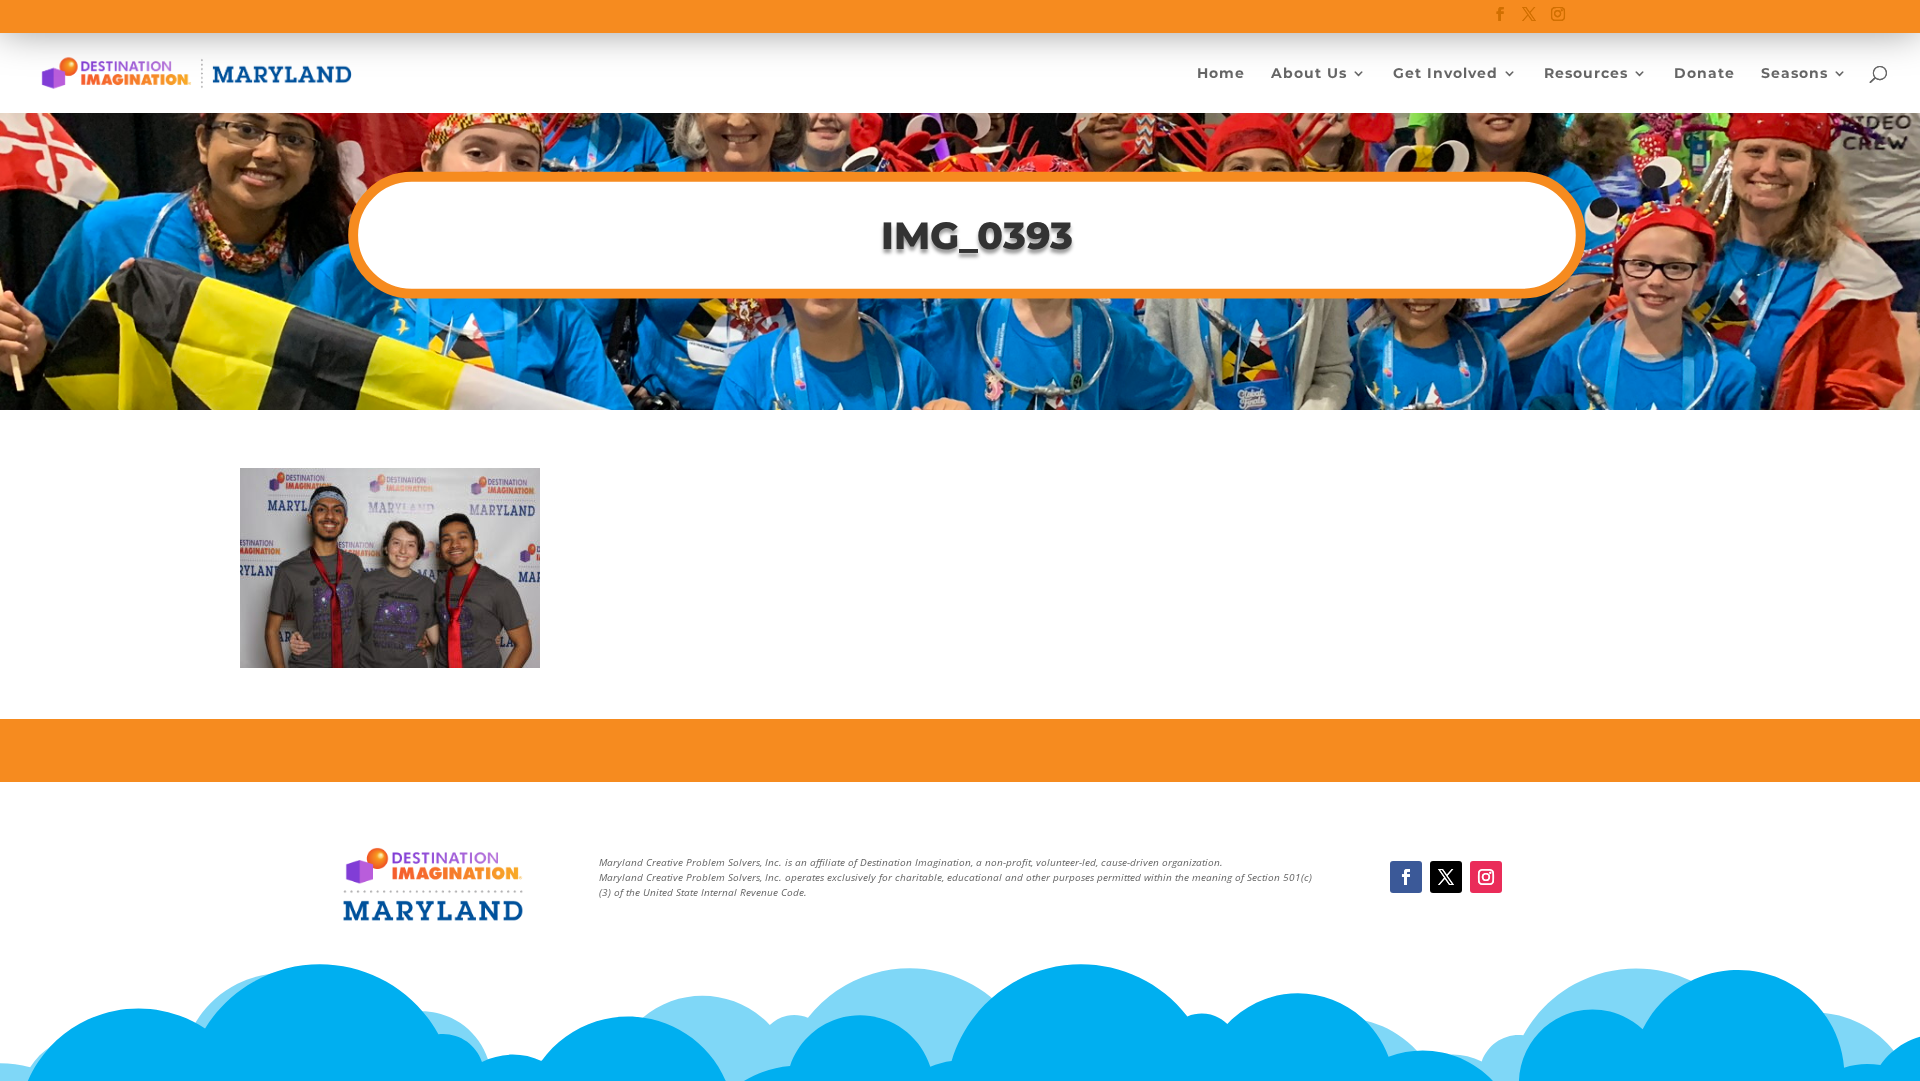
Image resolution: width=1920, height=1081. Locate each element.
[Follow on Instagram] (1486, 877)
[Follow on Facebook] (1406, 877)
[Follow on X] (1446, 877)
